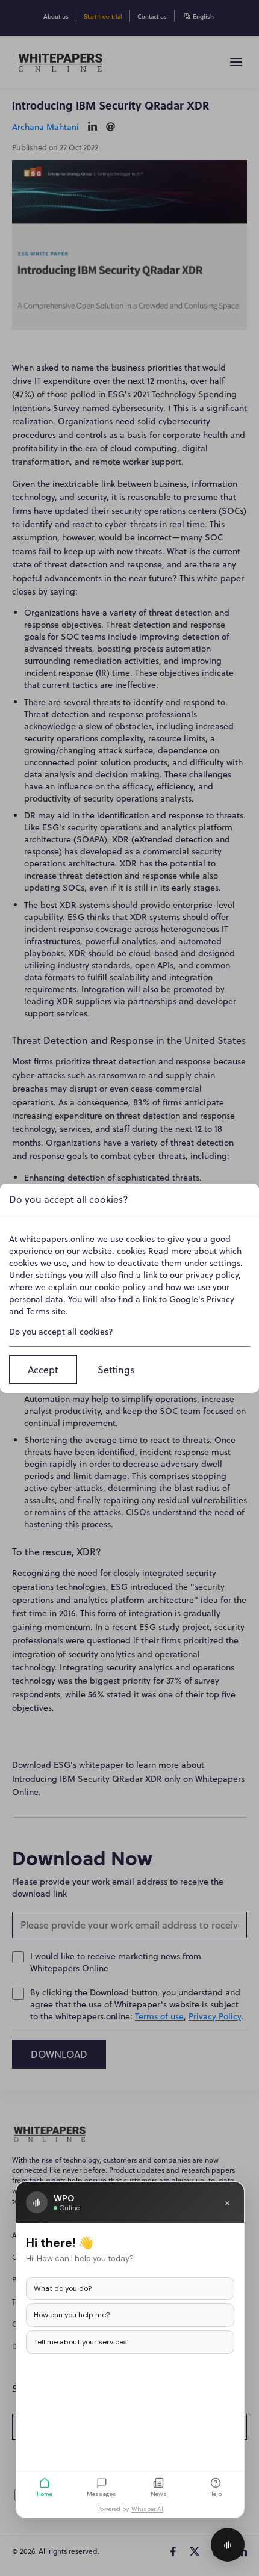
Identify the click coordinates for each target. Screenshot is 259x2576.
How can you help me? (72, 2315)
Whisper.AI (147, 2509)
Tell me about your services (80, 2342)
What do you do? (63, 2288)
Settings (116, 1370)
